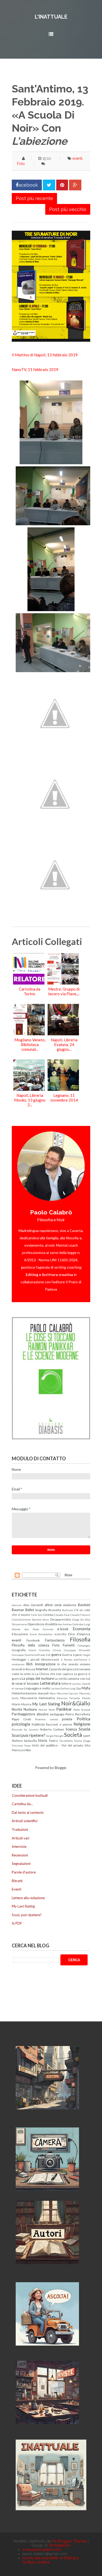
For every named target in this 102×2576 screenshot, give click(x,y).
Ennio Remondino (41, 1634)
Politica (83, 1719)
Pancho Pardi (47, 1710)
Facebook (33, 1640)
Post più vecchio (68, 209)
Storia (42, 1740)
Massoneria (29, 1698)
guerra (56, 1655)
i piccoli (34, 1659)
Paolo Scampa (82, 1710)
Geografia (19, 1650)
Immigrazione (45, 1664)
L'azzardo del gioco (62, 1669)
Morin (16, 1704)
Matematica (47, 1698)
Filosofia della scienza (30, 1645)
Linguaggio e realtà (37, 1688)
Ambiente (70, 1605)
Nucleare (30, 1709)
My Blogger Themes (69, 2541)
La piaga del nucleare (38, 1678)
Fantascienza (55, 1640)
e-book (63, 1629)
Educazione (20, 1634)
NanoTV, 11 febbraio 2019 (35, 369)
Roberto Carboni (52, 1729)
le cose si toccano (25, 1683)
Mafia (86, 1688)
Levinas (76, 1684)
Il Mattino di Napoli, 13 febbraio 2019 (45, 355)
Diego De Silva (81, 1619)
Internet (42, 1669)
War (28, 1750)
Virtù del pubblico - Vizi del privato (58, 1745)
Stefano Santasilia (24, 1740)
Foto (21, 164)
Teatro (53, 1740)
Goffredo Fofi (42, 1655)
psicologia (21, 1724)
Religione (82, 1724)
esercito (60, 1634)
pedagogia (57, 1714)
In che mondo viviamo (74, 1664)
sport (87, 1735)
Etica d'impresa (79, 1634)
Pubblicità (38, 1724)
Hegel (86, 1655)
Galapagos (84, 1645)
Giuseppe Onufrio (23, 1655)
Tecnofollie (66, 1741)
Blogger (60, 1768)
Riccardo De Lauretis (25, 1729)
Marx (53, 1693)
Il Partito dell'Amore (74, 1660)
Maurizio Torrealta (69, 1698)
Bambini (84, 1605)
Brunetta (55, 1610)
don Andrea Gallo (68, 1624)
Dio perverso (19, 1624)
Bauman (18, 1610)
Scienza (71, 1729)
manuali (43, 1693)
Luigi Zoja (75, 1688)
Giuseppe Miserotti (77, 1650)
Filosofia (80, 1639)
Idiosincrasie (50, 1659)
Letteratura (50, 1683)
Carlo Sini (37, 1615)
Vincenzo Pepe (21, 1745)
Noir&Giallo (76, 1703)
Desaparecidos (61, 1619)
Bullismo (68, 1610)
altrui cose (53, 1605)
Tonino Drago (82, 1741)
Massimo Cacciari (68, 1693)
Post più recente (34, 198)
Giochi (32, 1650)
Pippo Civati (21, 1719)
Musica (26, 1704)
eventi (77, 158)
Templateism (59, 2545)
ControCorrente (21, 1619)
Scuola (84, 1729)
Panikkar (64, 1709)
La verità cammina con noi (72, 1678)
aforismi (17, 1605)
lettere (66, 1683)
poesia (67, 1719)
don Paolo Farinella (39, 1629)
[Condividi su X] (49, 185)
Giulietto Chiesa (50, 1650)
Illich (29, 1664)
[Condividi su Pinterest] (62, 185)
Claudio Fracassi (80, 1615)
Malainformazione (24, 1693)
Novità (17, 1709)
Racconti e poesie (59, 1724)
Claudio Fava (62, 1615)
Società (73, 1735)
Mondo (86, 1698)
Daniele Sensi (40, 1619)
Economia (81, 1629)
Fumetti (69, 1645)
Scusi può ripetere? (29, 1735)
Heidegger (19, 1659)
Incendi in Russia (23, 1669)
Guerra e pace (72, 1655)
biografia (41, 1610)
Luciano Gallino (60, 1688)
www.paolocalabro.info (42, 2550)
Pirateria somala (47, 1719)
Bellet (30, 1610)
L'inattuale (51, 17)
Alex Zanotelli (33, 1605)
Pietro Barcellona (78, 1714)
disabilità (51, 1624)
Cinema (48, 1615)
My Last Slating (46, 1704)
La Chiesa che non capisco (54, 1674)
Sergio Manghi (55, 1736)
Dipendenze (36, 1624)
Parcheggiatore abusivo (30, 1714)
